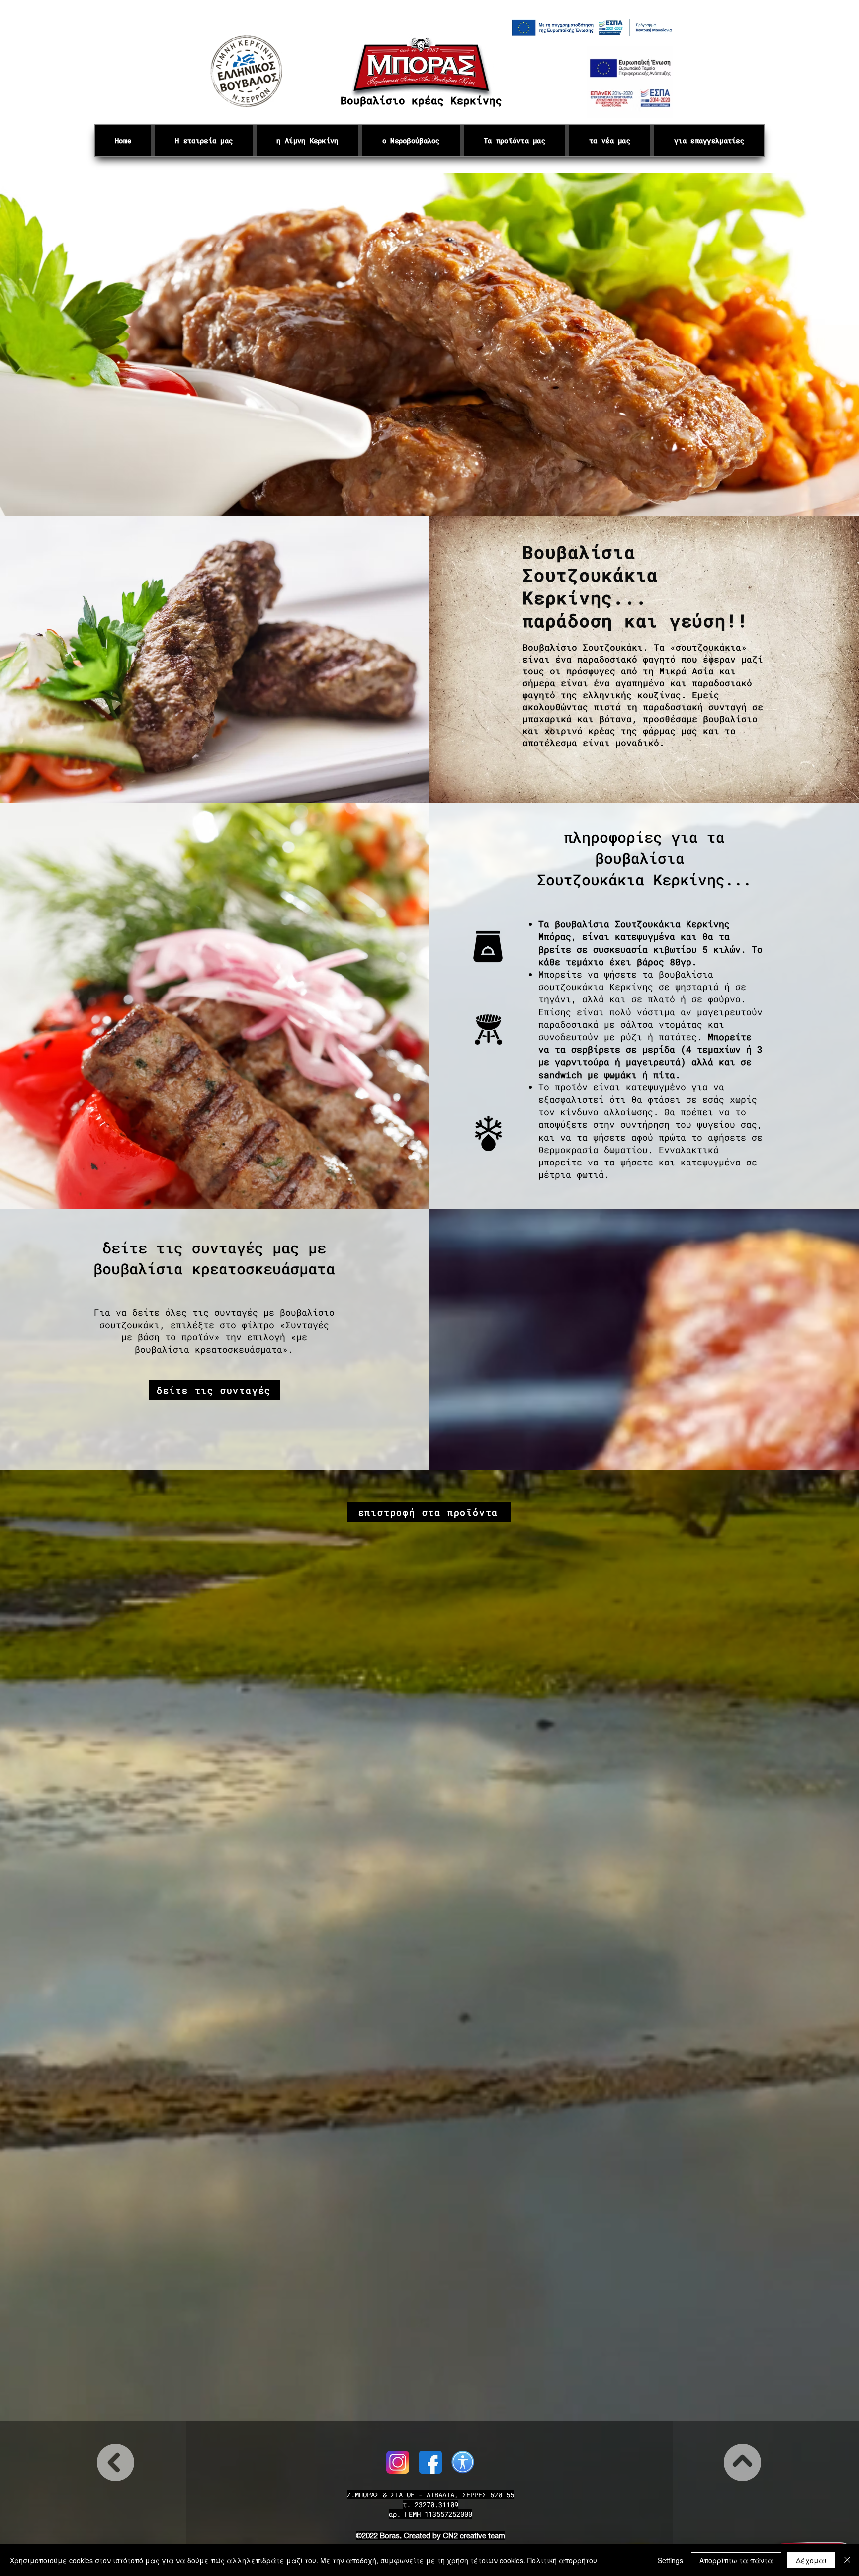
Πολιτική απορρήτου (562, 2560)
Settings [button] (670, 2560)
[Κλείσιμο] (847, 2560)
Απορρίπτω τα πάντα (736, 2560)
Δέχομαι (811, 2560)
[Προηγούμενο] (54, 345)
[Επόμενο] (805, 345)
